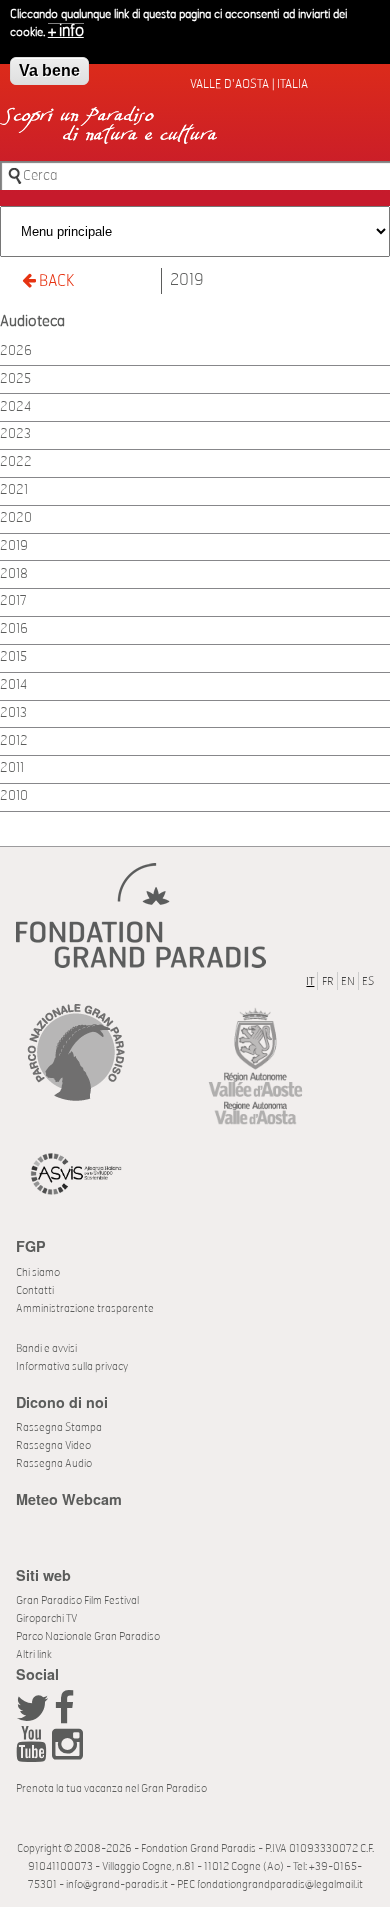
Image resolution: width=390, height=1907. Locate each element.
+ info (66, 31)
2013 (13, 713)
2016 (14, 629)
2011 (12, 768)
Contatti (35, 1290)
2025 (15, 379)
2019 (187, 280)
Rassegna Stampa (59, 1427)
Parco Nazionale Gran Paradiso (88, 1636)
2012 (14, 741)
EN (348, 981)
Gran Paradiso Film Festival (77, 1600)
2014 (13, 685)
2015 (13, 657)
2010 (14, 796)
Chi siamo (38, 1272)
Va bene (49, 70)
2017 (13, 601)
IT (310, 981)
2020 (16, 518)
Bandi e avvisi (46, 1348)
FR (328, 981)
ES (368, 981)
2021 (14, 490)
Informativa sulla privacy (72, 1366)
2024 (15, 407)
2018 (14, 574)
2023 (15, 434)
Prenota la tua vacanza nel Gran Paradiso (111, 1788)
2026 (16, 351)
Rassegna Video (53, 1445)
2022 (16, 462)
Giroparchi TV (46, 1618)
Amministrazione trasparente (85, 1308)
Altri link (34, 1654)
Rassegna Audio (54, 1463)
